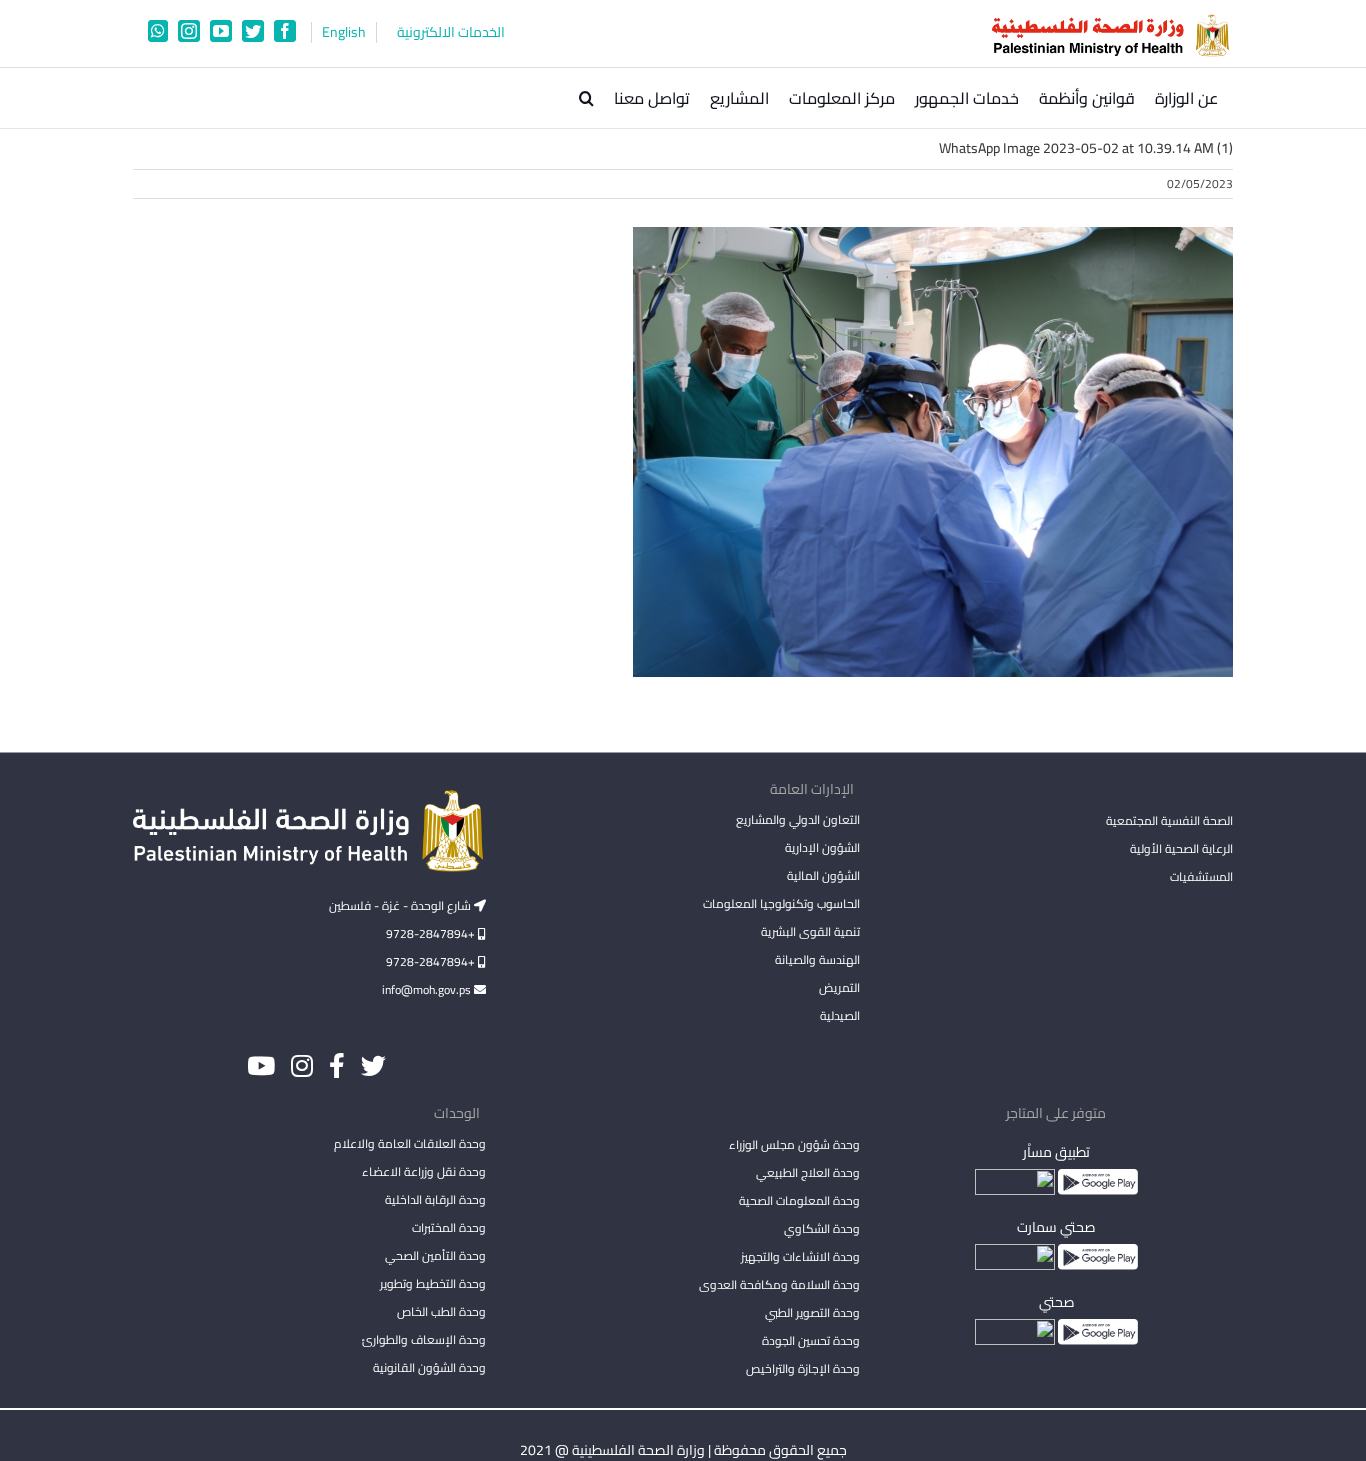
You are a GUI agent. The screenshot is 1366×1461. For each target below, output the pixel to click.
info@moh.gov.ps (428, 989)
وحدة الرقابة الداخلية (435, 1199)
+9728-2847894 (432, 933)
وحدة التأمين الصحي (435, 1255)
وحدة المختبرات (449, 1227)
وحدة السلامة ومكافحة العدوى (779, 1284)
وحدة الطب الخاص (441, 1311)
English (344, 32)
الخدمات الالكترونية (451, 32)
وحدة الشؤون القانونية (429, 1367)
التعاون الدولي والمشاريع (797, 819)
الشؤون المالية (823, 875)
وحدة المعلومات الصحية (799, 1200)
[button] (586, 98)
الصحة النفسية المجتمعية (1169, 822)
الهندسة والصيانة (817, 959)
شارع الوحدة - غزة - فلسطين (401, 905)
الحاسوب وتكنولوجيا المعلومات (781, 903)
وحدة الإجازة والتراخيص (802, 1368)
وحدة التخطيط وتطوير (433, 1283)
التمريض (839, 987)
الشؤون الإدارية (822, 847)
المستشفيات (1201, 876)
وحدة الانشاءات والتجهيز (800, 1256)
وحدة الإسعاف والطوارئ (424, 1339)
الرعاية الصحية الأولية (1181, 848)
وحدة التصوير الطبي (812, 1312)
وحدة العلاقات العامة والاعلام (410, 1143)
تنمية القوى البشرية (810, 931)
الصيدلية (839, 1015)
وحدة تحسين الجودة (810, 1340)
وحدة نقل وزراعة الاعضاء (424, 1171)
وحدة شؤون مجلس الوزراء (794, 1146)
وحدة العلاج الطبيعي (807, 1172)
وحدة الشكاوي (821, 1228)
